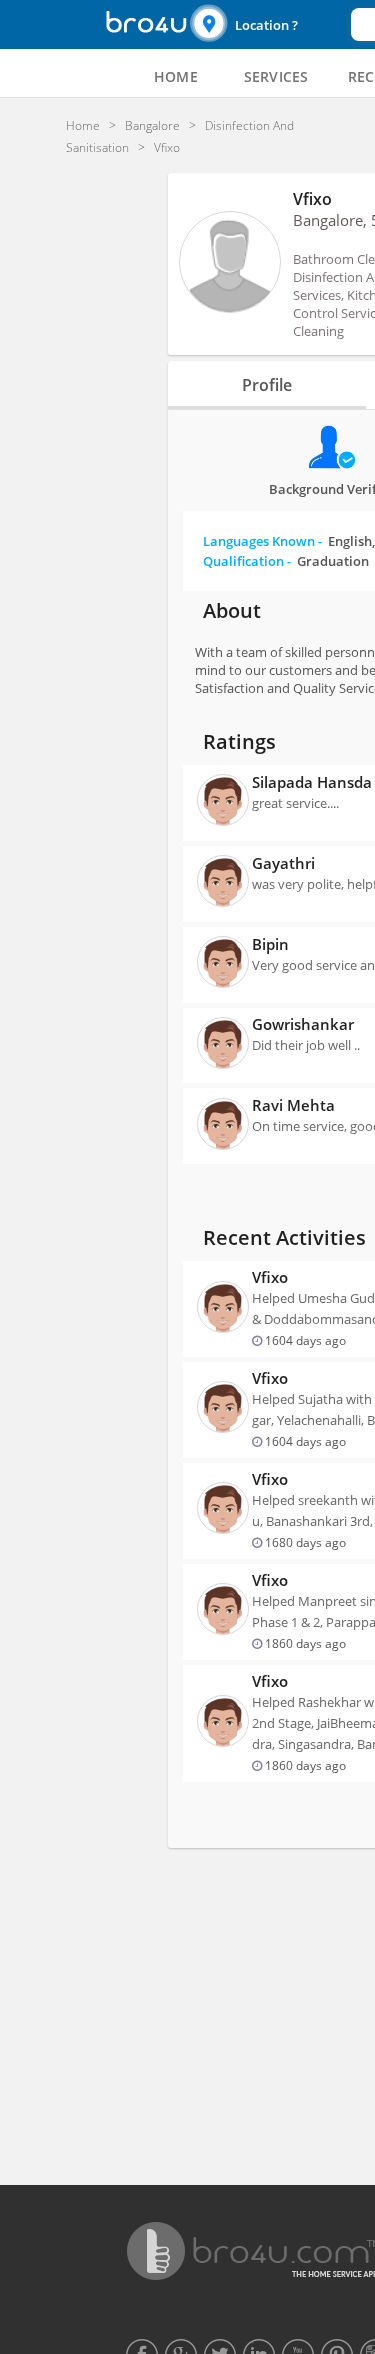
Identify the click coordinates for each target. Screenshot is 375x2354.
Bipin (270, 944)
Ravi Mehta (293, 1105)
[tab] (176, 77)
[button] (268, 24)
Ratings (239, 741)
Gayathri (283, 863)
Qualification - (286, 561)
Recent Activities (284, 1237)
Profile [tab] (267, 385)
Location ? (266, 25)
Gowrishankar (303, 1024)
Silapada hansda (312, 782)
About (232, 610)
